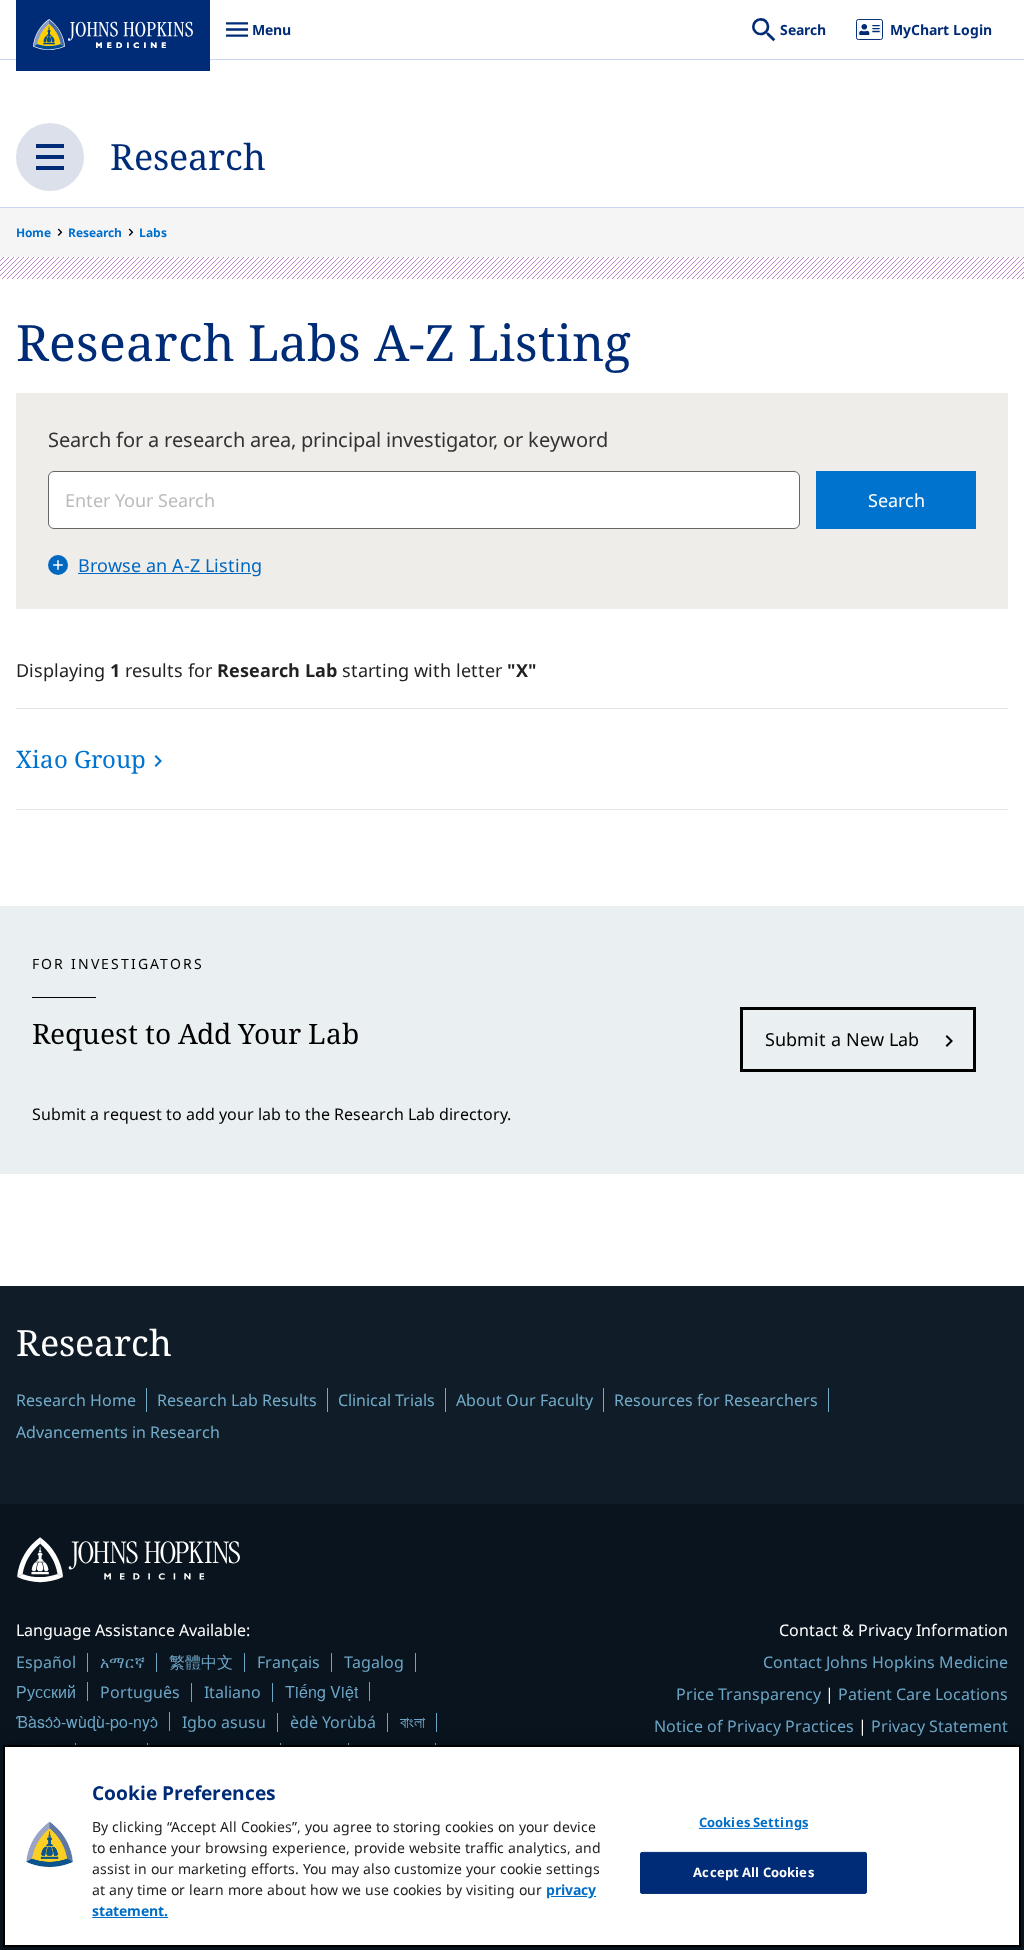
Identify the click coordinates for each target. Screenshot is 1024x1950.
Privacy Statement (939, 1726)
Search (896, 500)
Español (46, 1662)
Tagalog (374, 1662)
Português (140, 1692)
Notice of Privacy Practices (754, 1726)
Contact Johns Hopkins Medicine (885, 1662)
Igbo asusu (224, 1722)
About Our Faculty (524, 1400)
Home (33, 232)
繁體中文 (201, 1662)
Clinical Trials (386, 1400)
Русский (46, 1691)
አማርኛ (122, 1662)
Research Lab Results (237, 1400)
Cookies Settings (753, 1822)
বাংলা (412, 1722)
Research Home (76, 1400)
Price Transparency (748, 1694)
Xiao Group (81, 758)
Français (288, 1662)
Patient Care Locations (923, 1694)
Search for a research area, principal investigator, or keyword (328, 439)
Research (188, 156)
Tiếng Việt (321, 1691)
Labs (153, 232)
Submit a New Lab (842, 1039)
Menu (258, 39)
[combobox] (424, 500)
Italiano (232, 1692)
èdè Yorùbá (333, 1722)
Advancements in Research (118, 1432)
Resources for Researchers (716, 1400)
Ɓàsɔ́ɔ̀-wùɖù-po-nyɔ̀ (87, 1721)
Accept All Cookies (753, 1872)
